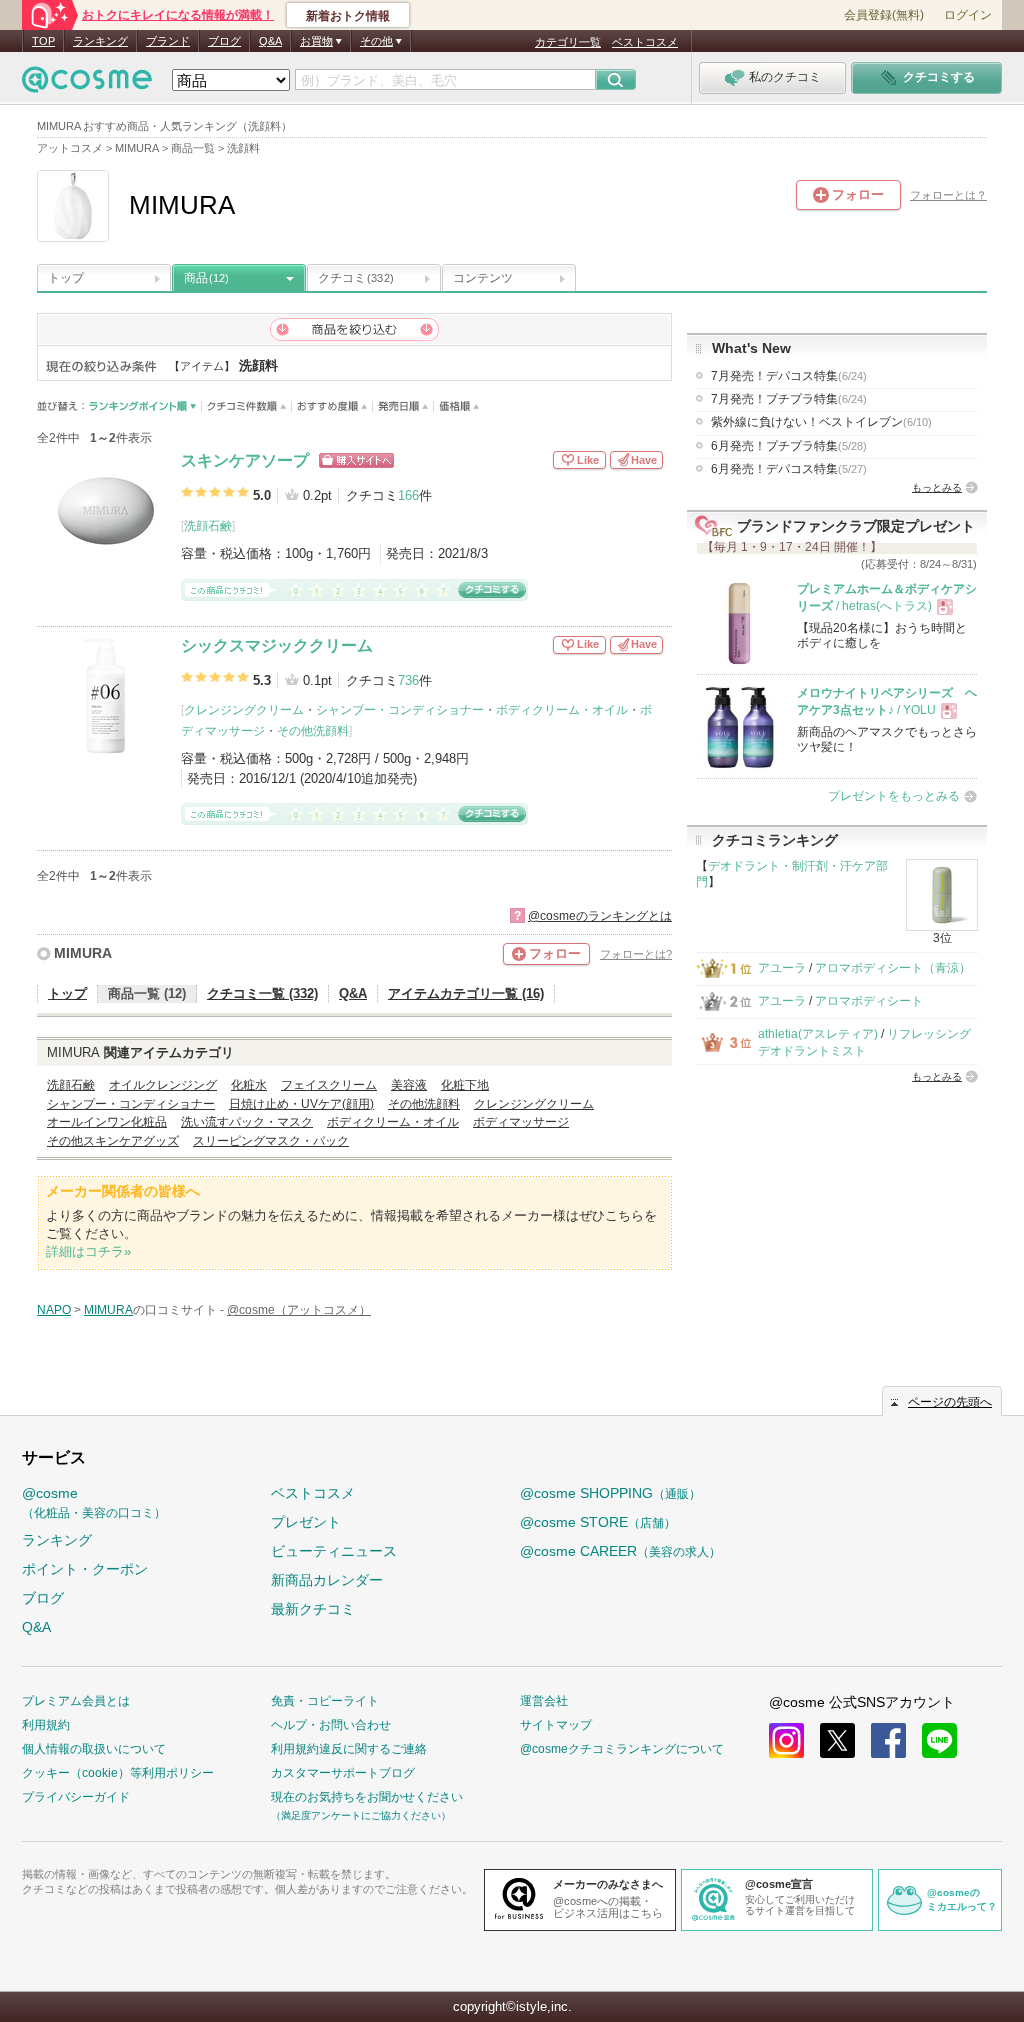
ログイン (968, 15)
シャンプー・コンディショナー (400, 710)
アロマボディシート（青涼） (893, 968)
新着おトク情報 (348, 16)
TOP (43, 41)
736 (408, 680)
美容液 (409, 1085)
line (939, 1740)
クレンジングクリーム (244, 710)
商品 (206, 278)
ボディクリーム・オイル (562, 710)
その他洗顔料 (313, 731)
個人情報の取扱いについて (94, 1749)
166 (408, 495)
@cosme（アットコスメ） (299, 1310)
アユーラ (782, 968)
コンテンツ (483, 278)
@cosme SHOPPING (610, 1493)
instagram (786, 1740)
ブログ (224, 41)
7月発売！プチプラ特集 (789, 399)
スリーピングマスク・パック (271, 1141)
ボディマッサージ (521, 1122)
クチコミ (356, 278)
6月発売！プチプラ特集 (789, 446)
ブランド (168, 41)
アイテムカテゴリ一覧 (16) (466, 993)
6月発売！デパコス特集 (789, 469)
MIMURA (83, 953)
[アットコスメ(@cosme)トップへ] (87, 84)
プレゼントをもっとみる (894, 796)
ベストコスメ (645, 42)
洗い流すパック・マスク (247, 1122)
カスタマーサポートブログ (343, 1773)
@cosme (94, 1502)
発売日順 (403, 406)
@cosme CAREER (620, 1551)
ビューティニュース (334, 1551)
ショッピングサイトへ (356, 460)
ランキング (100, 41)
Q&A (270, 41)
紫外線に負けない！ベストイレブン (821, 422)
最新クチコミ (313, 1609)
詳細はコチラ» (88, 1251)
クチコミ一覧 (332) (262, 993)
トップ (66, 278)
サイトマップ (556, 1725)
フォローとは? (636, 954)
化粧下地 (465, 1085)
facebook (888, 1740)
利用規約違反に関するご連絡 (349, 1749)
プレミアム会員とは (76, 1701)
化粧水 (249, 1085)
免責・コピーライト (325, 1701)
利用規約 (46, 1725)
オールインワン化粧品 (107, 1122)
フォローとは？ (948, 195)
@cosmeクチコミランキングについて (622, 1749)
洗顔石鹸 (208, 526)
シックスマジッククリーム (277, 645)
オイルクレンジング (163, 1085)
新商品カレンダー (327, 1580)
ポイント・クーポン (85, 1569)
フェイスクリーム (329, 1085)
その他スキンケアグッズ (113, 1141)
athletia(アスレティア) (818, 1034)
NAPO (54, 1310)
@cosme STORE (598, 1522)
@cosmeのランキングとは (600, 916)
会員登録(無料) (884, 15)
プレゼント (306, 1522)
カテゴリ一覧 (568, 42)
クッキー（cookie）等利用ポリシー (118, 1773)
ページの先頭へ (950, 1402)
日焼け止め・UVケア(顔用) (301, 1104)
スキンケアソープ (245, 460)
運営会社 (544, 1701)
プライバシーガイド (76, 1797)
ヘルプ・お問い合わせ (331, 1725)
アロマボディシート (869, 1001)
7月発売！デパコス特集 (789, 376)
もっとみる (937, 487)
